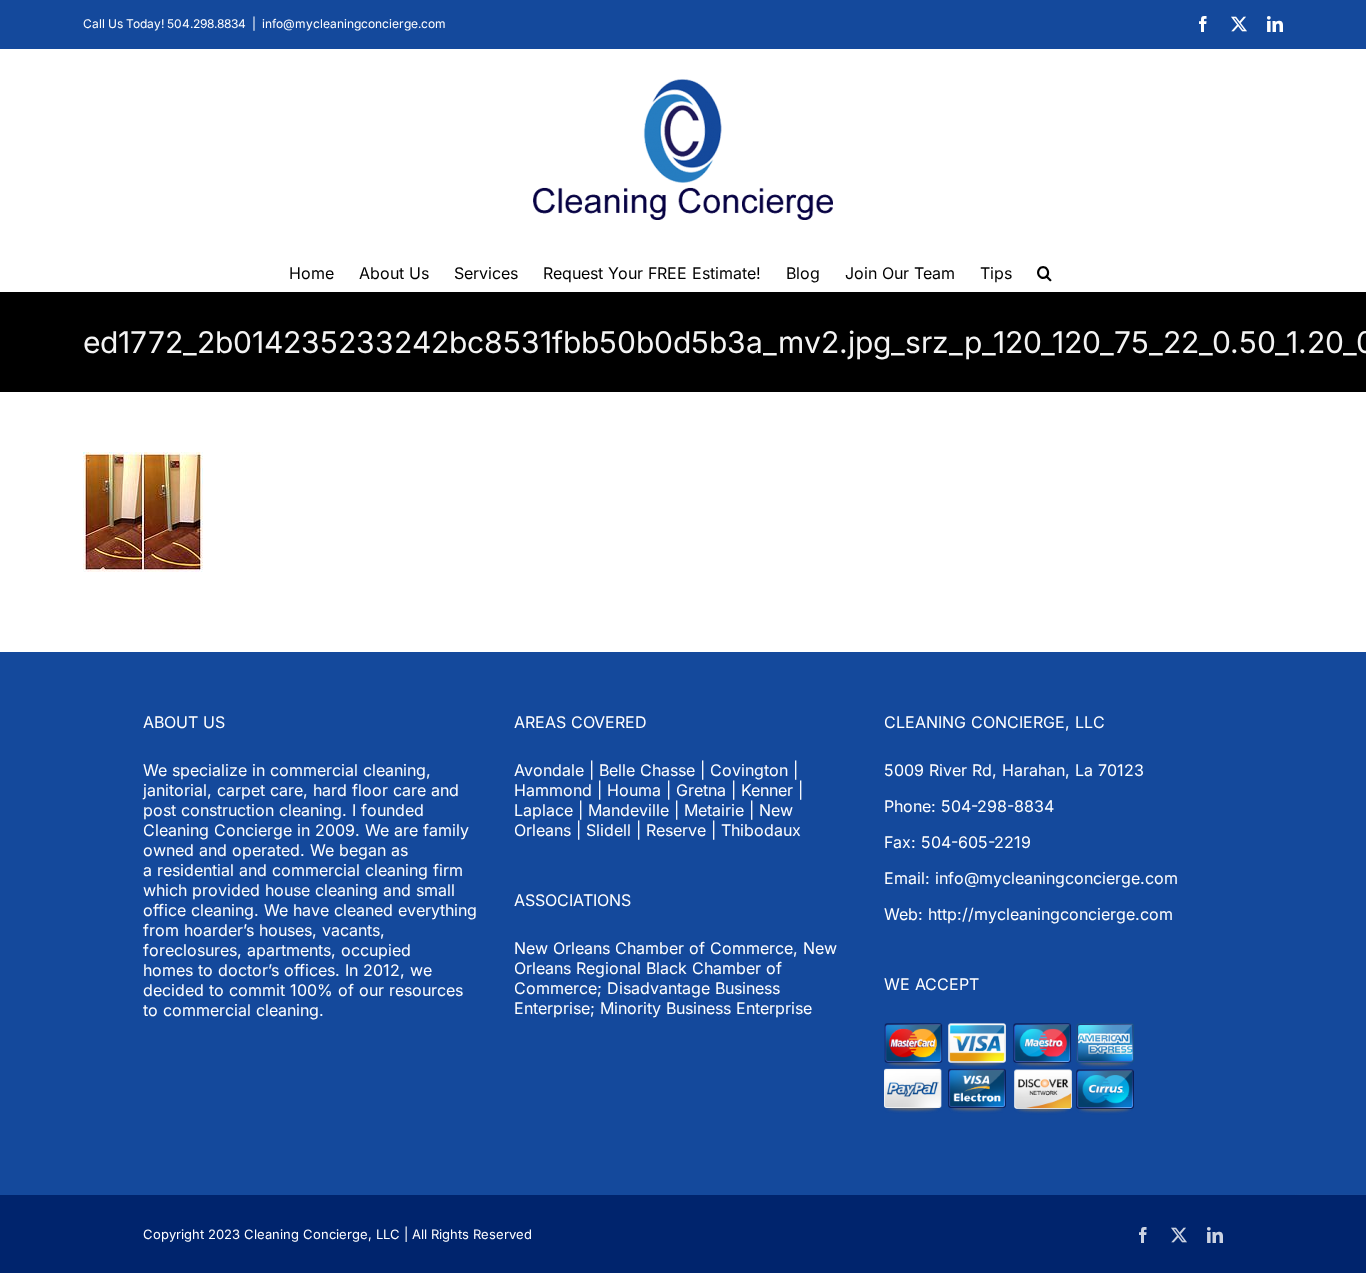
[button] (1044, 271)
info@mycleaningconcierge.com (354, 23)
